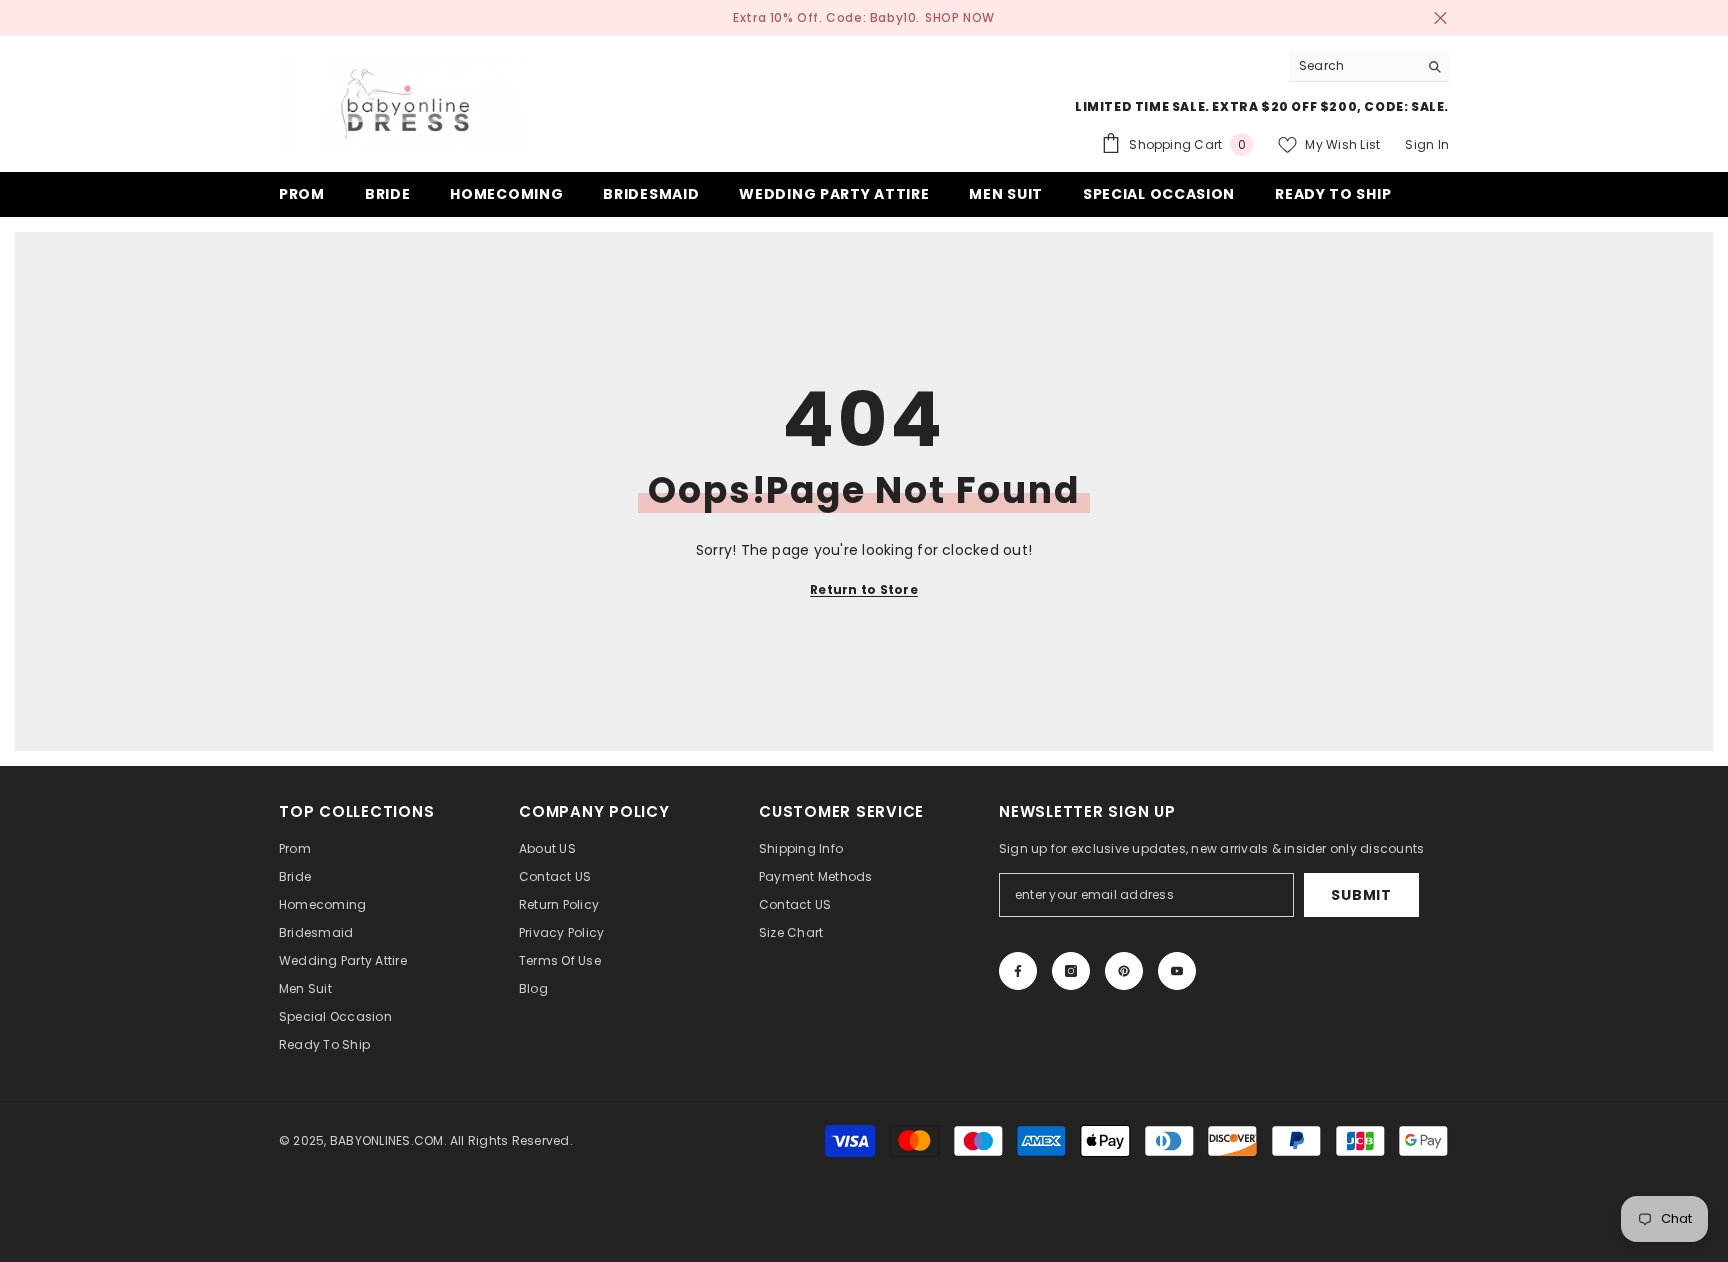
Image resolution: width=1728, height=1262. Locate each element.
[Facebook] (1018, 971)
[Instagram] (1071, 971)
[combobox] (1353, 66)
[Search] (1369, 66)
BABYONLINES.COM (387, 1140)
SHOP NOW (960, 17)
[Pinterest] (1124, 971)
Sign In (1427, 144)
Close (1440, 18)
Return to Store (864, 589)
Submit (1361, 895)
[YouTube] (1177, 971)
